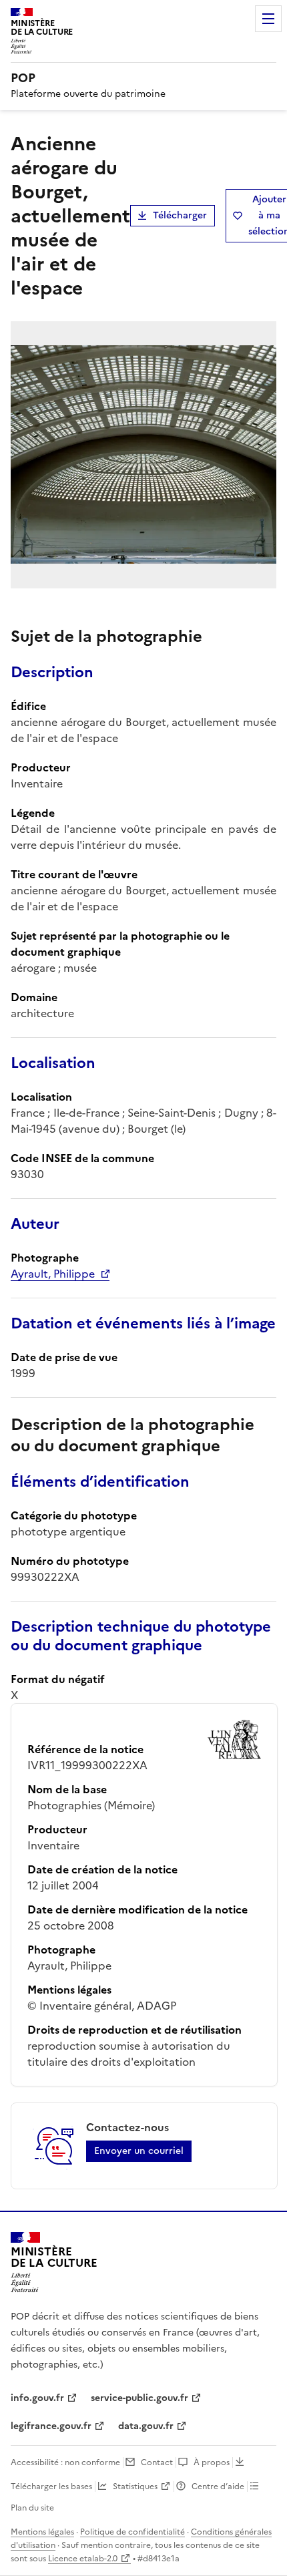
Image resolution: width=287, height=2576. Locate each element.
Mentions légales (42, 2532)
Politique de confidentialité (132, 2532)
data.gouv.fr (146, 2426)
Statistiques (135, 2487)
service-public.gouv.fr (139, 2398)
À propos (212, 2462)
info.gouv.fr (37, 2398)
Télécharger (180, 215)
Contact (157, 2462)
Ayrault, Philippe (53, 1274)
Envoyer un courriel (139, 2151)
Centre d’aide (218, 2487)
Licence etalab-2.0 (83, 2559)
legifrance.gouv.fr (51, 2426)
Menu (268, 19)
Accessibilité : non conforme (65, 2462)
